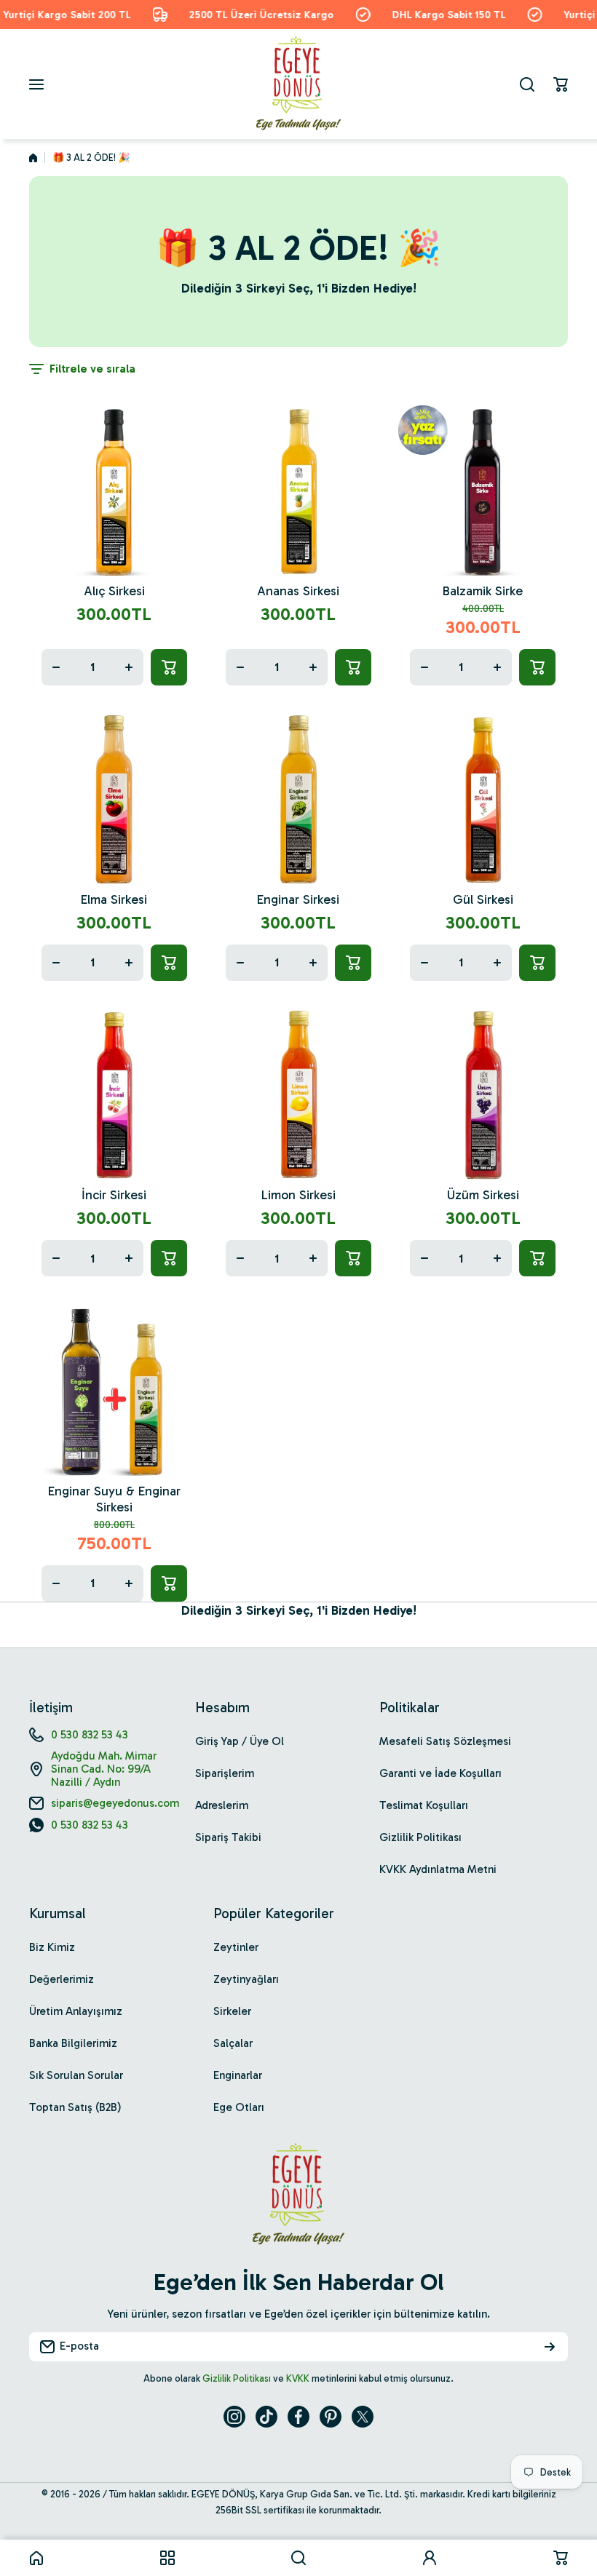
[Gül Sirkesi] (483, 799)
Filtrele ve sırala (92, 369)
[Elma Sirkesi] (114, 799)
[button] (561, 84)
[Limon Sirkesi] (298, 1095)
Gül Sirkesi (483, 899)
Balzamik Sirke (483, 591)
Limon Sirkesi (298, 1195)
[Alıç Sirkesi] (114, 490)
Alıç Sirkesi (114, 591)
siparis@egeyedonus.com (115, 1803)
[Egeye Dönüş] (298, 84)
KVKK (298, 2378)
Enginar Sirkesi (298, 899)
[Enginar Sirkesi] (298, 799)
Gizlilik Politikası (237, 2378)
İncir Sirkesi (114, 1195)
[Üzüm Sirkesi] (483, 1095)
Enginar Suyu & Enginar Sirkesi (114, 1499)
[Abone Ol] (550, 2347)
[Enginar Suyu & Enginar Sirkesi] (114, 1390)
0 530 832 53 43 (90, 1735)
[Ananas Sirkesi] (298, 490)
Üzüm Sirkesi (483, 1195)
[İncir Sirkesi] (114, 1095)
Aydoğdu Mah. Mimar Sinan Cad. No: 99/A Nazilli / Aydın (104, 1769)
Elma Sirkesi (114, 899)
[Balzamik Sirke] (483, 490)
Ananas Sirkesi (298, 591)
